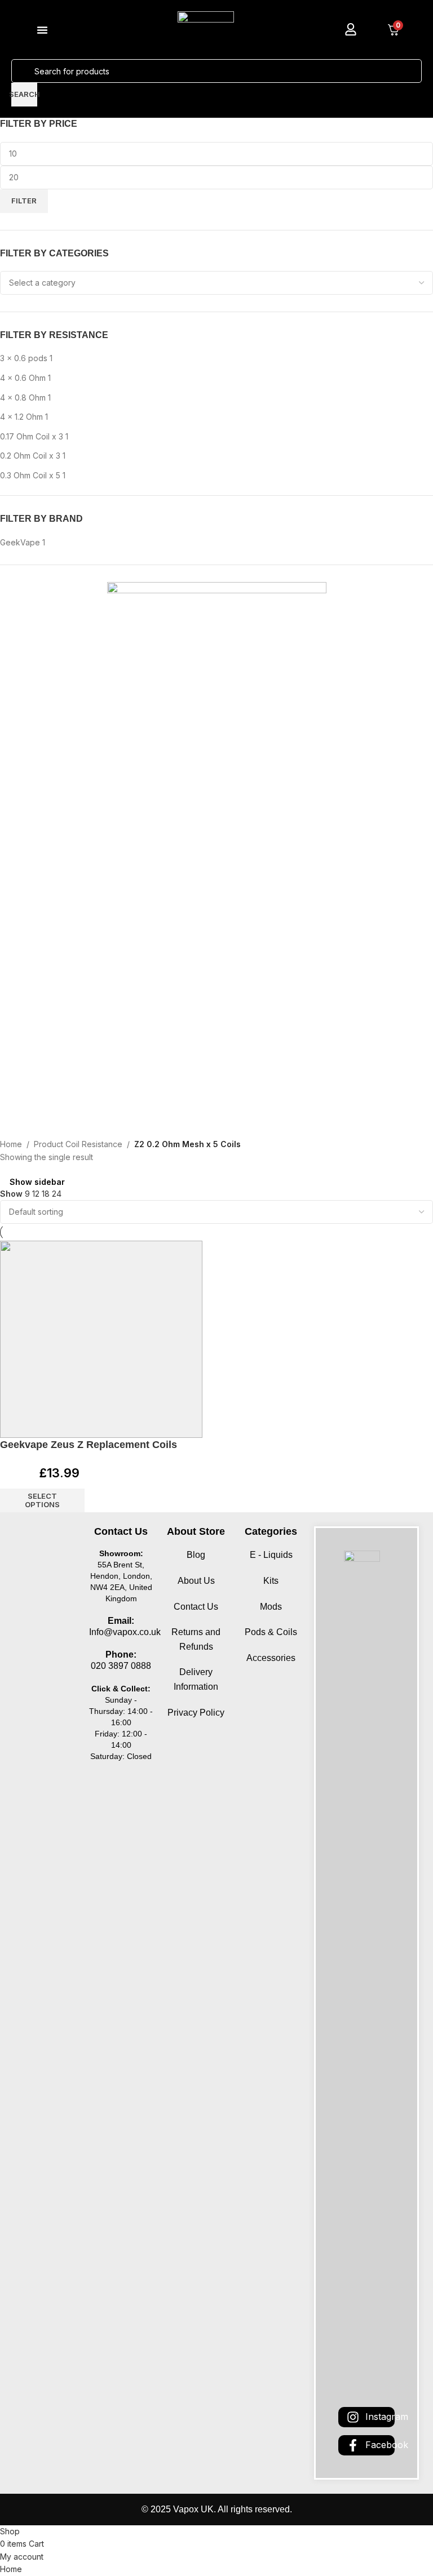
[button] (42, 30)
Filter (24, 201)
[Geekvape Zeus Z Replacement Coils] (101, 1339)
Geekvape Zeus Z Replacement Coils (89, 1445)
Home (11, 1144)
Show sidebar (37, 1182)
